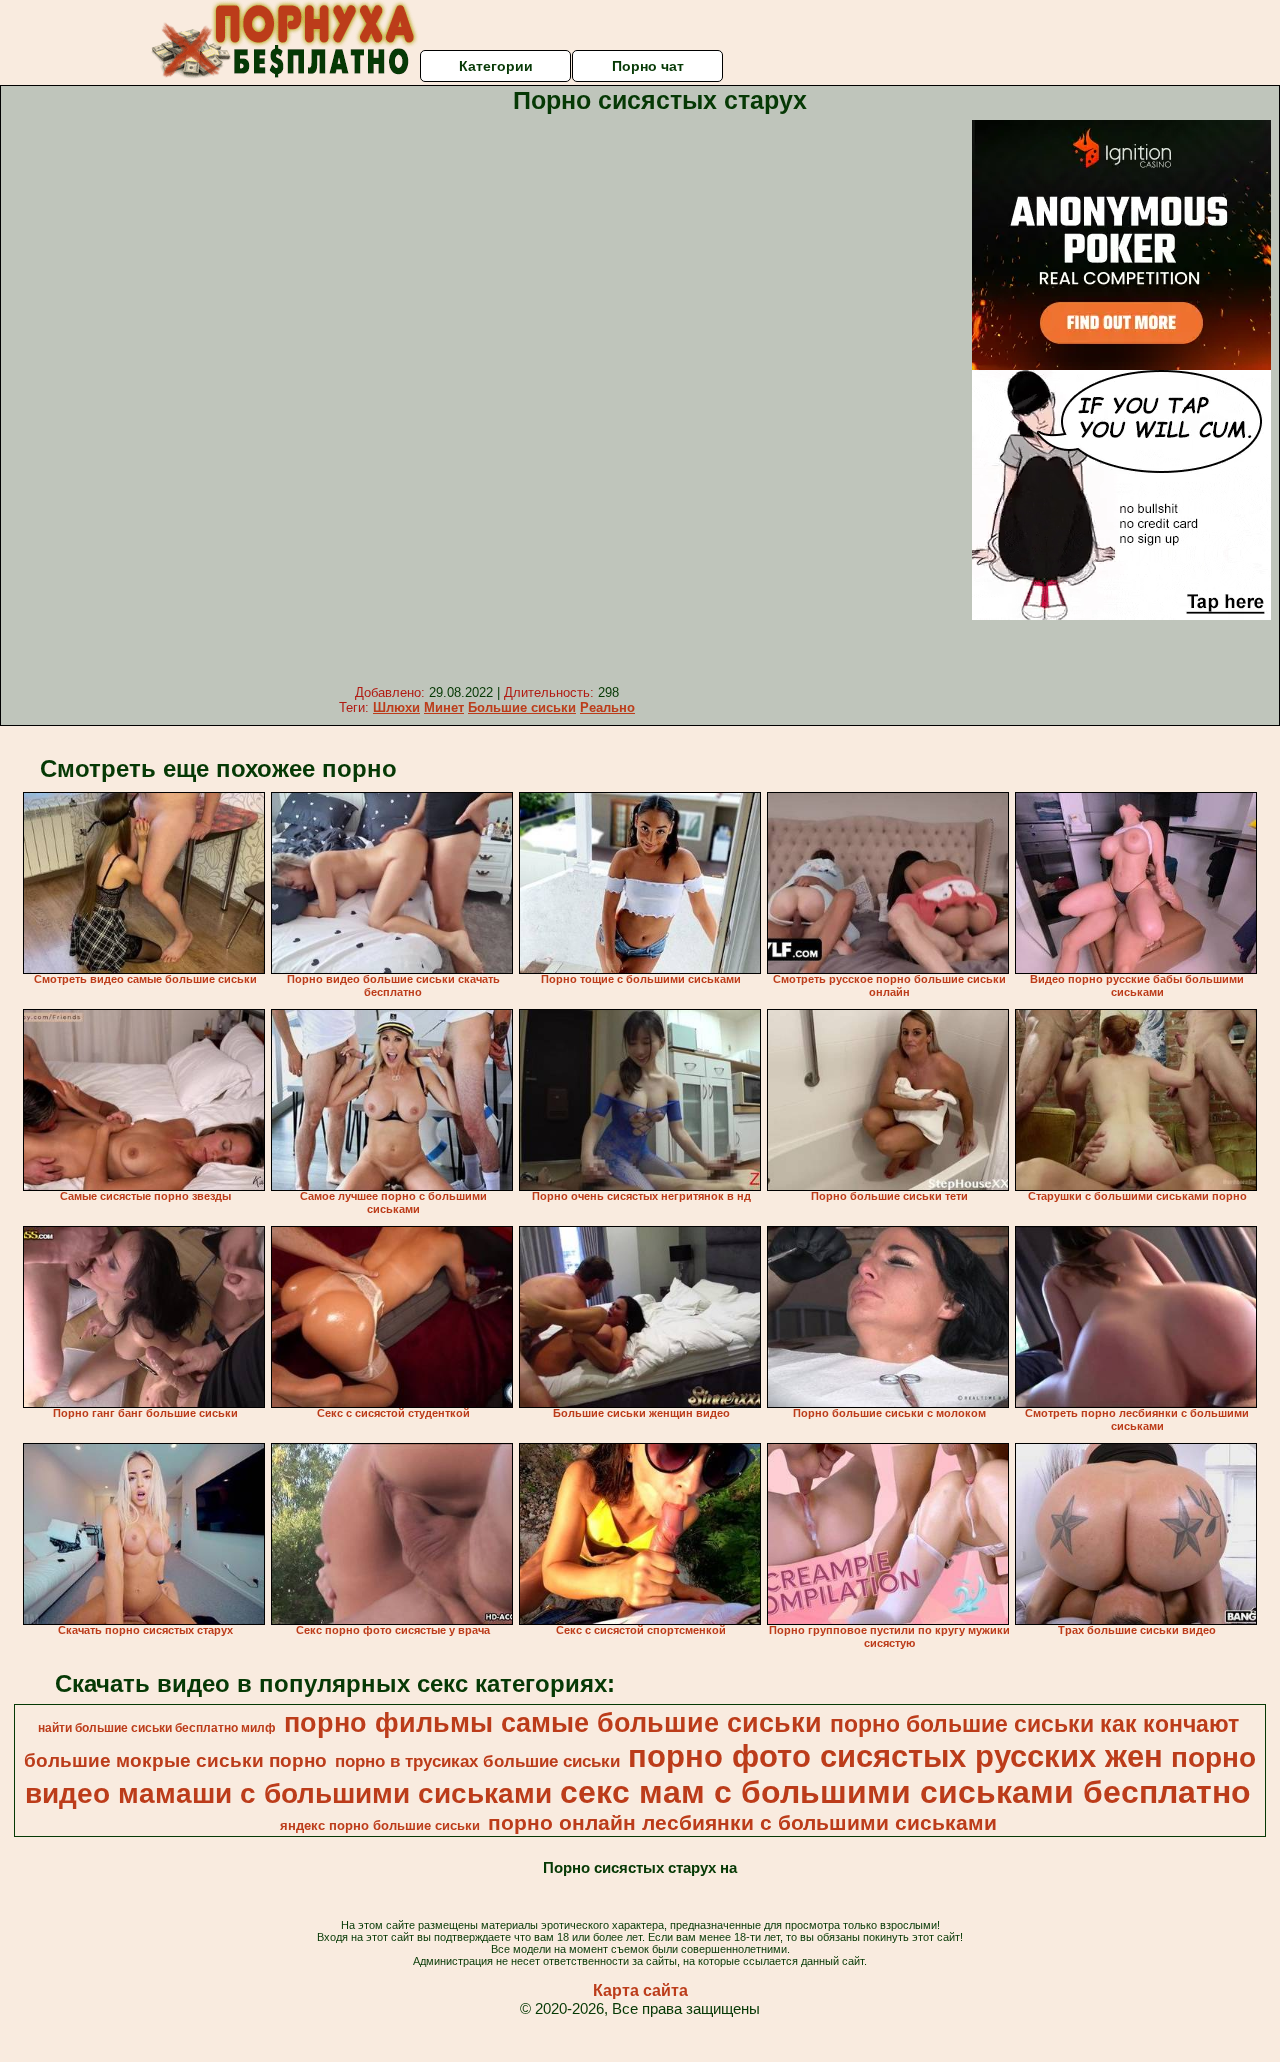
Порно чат (648, 66)
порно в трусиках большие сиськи (477, 1761)
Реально (607, 707)
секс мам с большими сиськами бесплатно (905, 1792)
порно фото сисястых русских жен (895, 1756)
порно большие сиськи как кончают (1034, 1724)
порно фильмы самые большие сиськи (553, 1723)
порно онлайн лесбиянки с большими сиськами (742, 1823)
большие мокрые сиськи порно (175, 1760)
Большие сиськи (522, 707)
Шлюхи (396, 707)
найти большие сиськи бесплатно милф (157, 1728)
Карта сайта (640, 1990)
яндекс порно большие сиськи (380, 1825)
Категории (496, 66)
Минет (444, 707)
